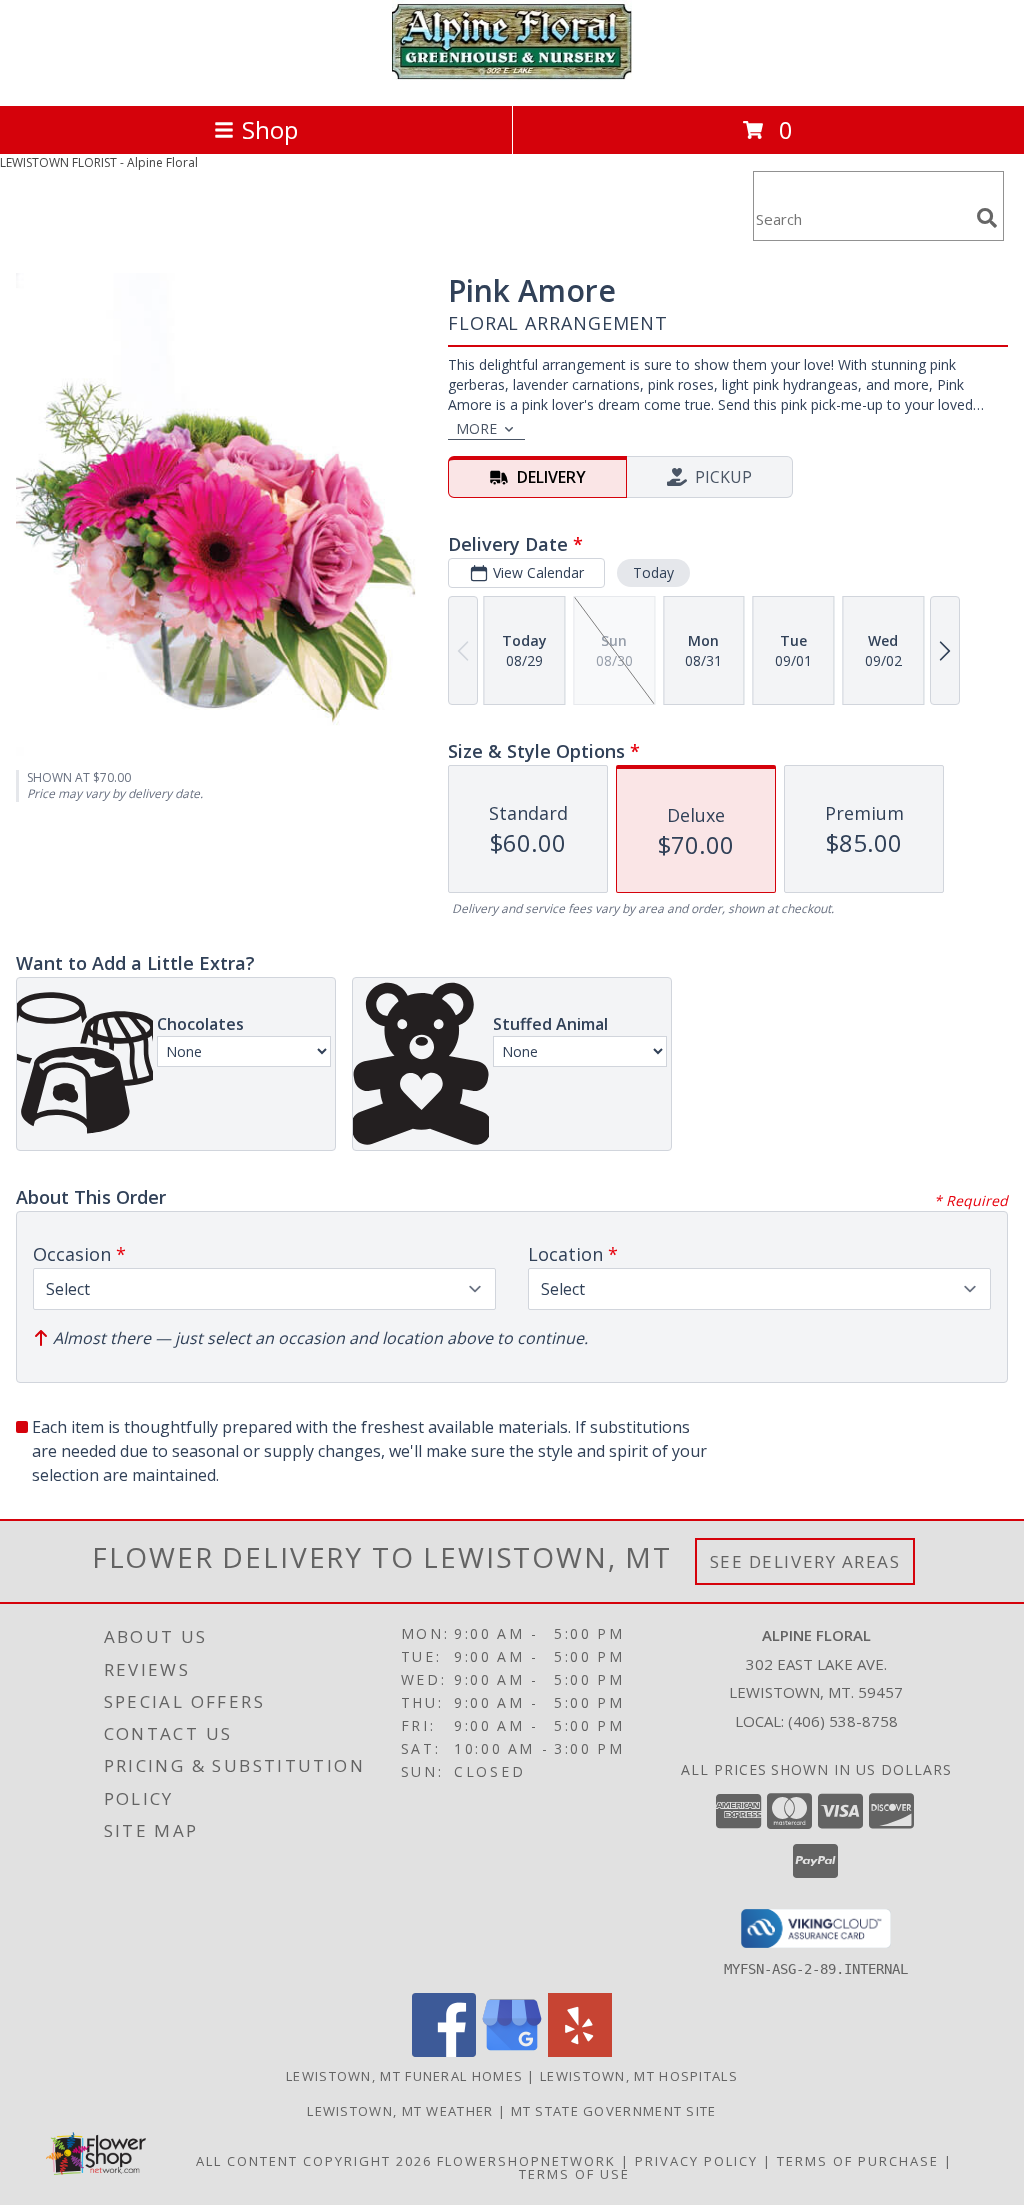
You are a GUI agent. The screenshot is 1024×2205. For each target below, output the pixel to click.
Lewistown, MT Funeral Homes (404, 2076)
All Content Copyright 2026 (314, 2161)
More (476, 428)
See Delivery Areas (805, 1561)
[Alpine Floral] (512, 76)
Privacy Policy (696, 2161)
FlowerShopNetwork (526, 2161)
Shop (270, 129)
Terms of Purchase (858, 2161)
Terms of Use (574, 2174)
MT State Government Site (614, 2111)
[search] (987, 218)
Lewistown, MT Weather (400, 2111)
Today (653, 572)
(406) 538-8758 (843, 1721)
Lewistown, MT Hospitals (639, 2076)
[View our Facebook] (444, 2051)
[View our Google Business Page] (512, 2051)
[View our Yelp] (580, 2051)
